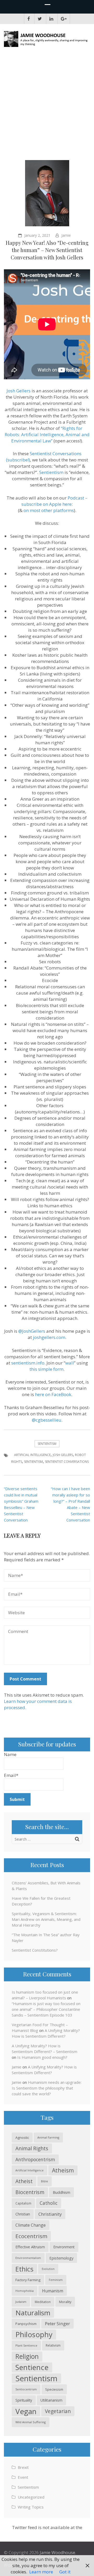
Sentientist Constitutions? (35, 1950)
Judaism (21, 2302)
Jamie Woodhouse (57, 2553)
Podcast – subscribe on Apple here (54, 501)
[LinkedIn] (51, 19)
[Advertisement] (47, 105)
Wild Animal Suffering (31, 2422)
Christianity (50, 2214)
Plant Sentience (26, 2345)
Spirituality (24, 2400)
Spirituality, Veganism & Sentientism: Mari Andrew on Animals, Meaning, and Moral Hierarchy (46, 1919)
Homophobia (25, 2291)
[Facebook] (29, 19)
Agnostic (22, 2137)
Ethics (24, 2269)
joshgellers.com (49, 1337)
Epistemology (61, 2258)
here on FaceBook (53, 1394)
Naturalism (33, 2313)
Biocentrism (30, 2192)
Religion (27, 2356)
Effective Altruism (30, 2247)
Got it (65, 2572)
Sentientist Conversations (67, 1462)
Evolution (48, 2269)
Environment (64, 2247)
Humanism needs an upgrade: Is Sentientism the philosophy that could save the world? (47, 2088)
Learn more (41, 2572)
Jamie (66, 235)
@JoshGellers (32, 1331)
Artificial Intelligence (32, 1455)
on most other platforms (49, 510)
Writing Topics (31, 2507)
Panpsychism (26, 2324)
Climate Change (31, 2225)
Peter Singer (57, 2324)
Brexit (23, 2467)
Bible (45, 2181)
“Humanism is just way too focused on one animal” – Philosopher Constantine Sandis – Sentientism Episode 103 (46, 2009)
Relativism (53, 2345)
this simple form (46, 1369)
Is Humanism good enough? (42, 2057)
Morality (65, 2302)
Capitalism (23, 2203)
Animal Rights (32, 2148)
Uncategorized (31, 2497)
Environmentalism (28, 2258)
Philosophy (34, 2334)
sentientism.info (28, 1363)
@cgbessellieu (47, 1420)
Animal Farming (48, 2137)
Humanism (53, 2291)
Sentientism (51, 472)
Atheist (24, 2181)
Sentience (32, 2367)
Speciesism (54, 2389)
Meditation (43, 2302)
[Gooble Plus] (64, 19)
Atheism (63, 2170)
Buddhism (61, 2192)
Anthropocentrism (35, 2159)
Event (23, 2477)
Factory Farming (28, 2280)
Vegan (26, 2411)
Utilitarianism (51, 2400)
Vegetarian (58, 2411)
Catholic (49, 2203)
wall (70, 1363)
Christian (23, 2214)
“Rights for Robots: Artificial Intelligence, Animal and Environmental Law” (47, 434)
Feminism (56, 2280)
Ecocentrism (31, 2236)
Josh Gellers (19, 391)
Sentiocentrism (26, 2389)
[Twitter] (40, 19)
